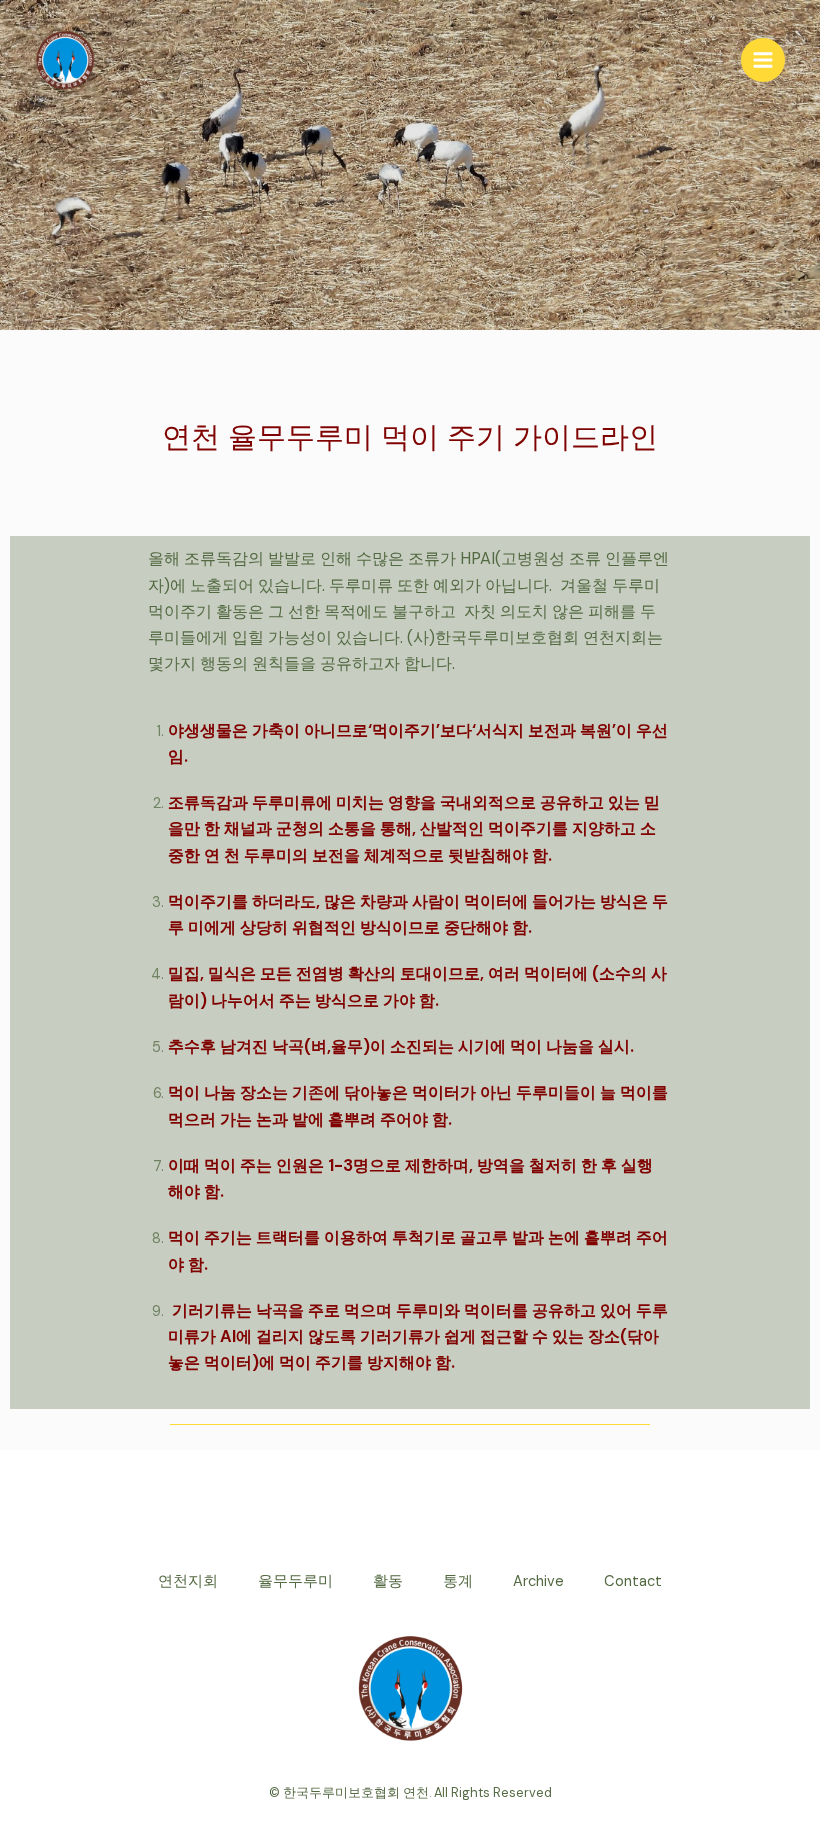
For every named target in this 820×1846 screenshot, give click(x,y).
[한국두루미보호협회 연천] (65, 60)
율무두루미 (295, 1581)
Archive (538, 1581)
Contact (633, 1581)
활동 (388, 1581)
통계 (458, 1581)
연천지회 (188, 1581)
